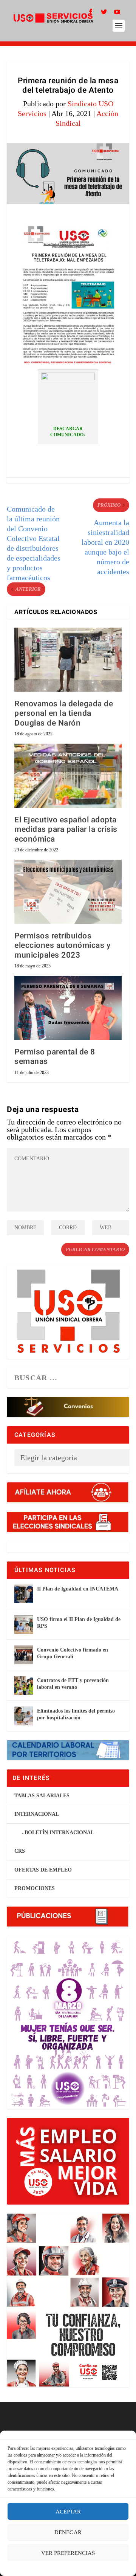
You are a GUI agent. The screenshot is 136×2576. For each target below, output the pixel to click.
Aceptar (68, 2512)
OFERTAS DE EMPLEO (43, 1870)
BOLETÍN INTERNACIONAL (59, 1833)
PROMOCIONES (35, 1888)
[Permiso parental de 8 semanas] (68, 1008)
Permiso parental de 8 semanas (55, 1057)
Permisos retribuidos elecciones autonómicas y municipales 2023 (62, 945)
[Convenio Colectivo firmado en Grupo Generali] (24, 1655)
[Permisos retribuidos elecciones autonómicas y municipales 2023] (68, 892)
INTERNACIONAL (37, 1814)
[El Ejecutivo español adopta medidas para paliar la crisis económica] (68, 776)
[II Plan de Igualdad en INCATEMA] (24, 1594)
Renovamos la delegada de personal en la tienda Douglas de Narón (64, 713)
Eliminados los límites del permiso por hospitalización (76, 1714)
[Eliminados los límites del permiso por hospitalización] (24, 1716)
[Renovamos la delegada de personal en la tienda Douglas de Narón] (68, 660)
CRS (20, 1851)
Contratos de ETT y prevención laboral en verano (73, 1684)
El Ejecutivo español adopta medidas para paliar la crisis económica (66, 829)
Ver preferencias (68, 2553)
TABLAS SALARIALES (42, 1796)
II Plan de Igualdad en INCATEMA (78, 1589)
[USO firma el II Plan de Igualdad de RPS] (24, 1624)
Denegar (68, 2532)
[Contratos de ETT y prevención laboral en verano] (24, 1685)
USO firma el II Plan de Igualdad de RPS (79, 1623)
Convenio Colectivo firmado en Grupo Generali (73, 1653)
